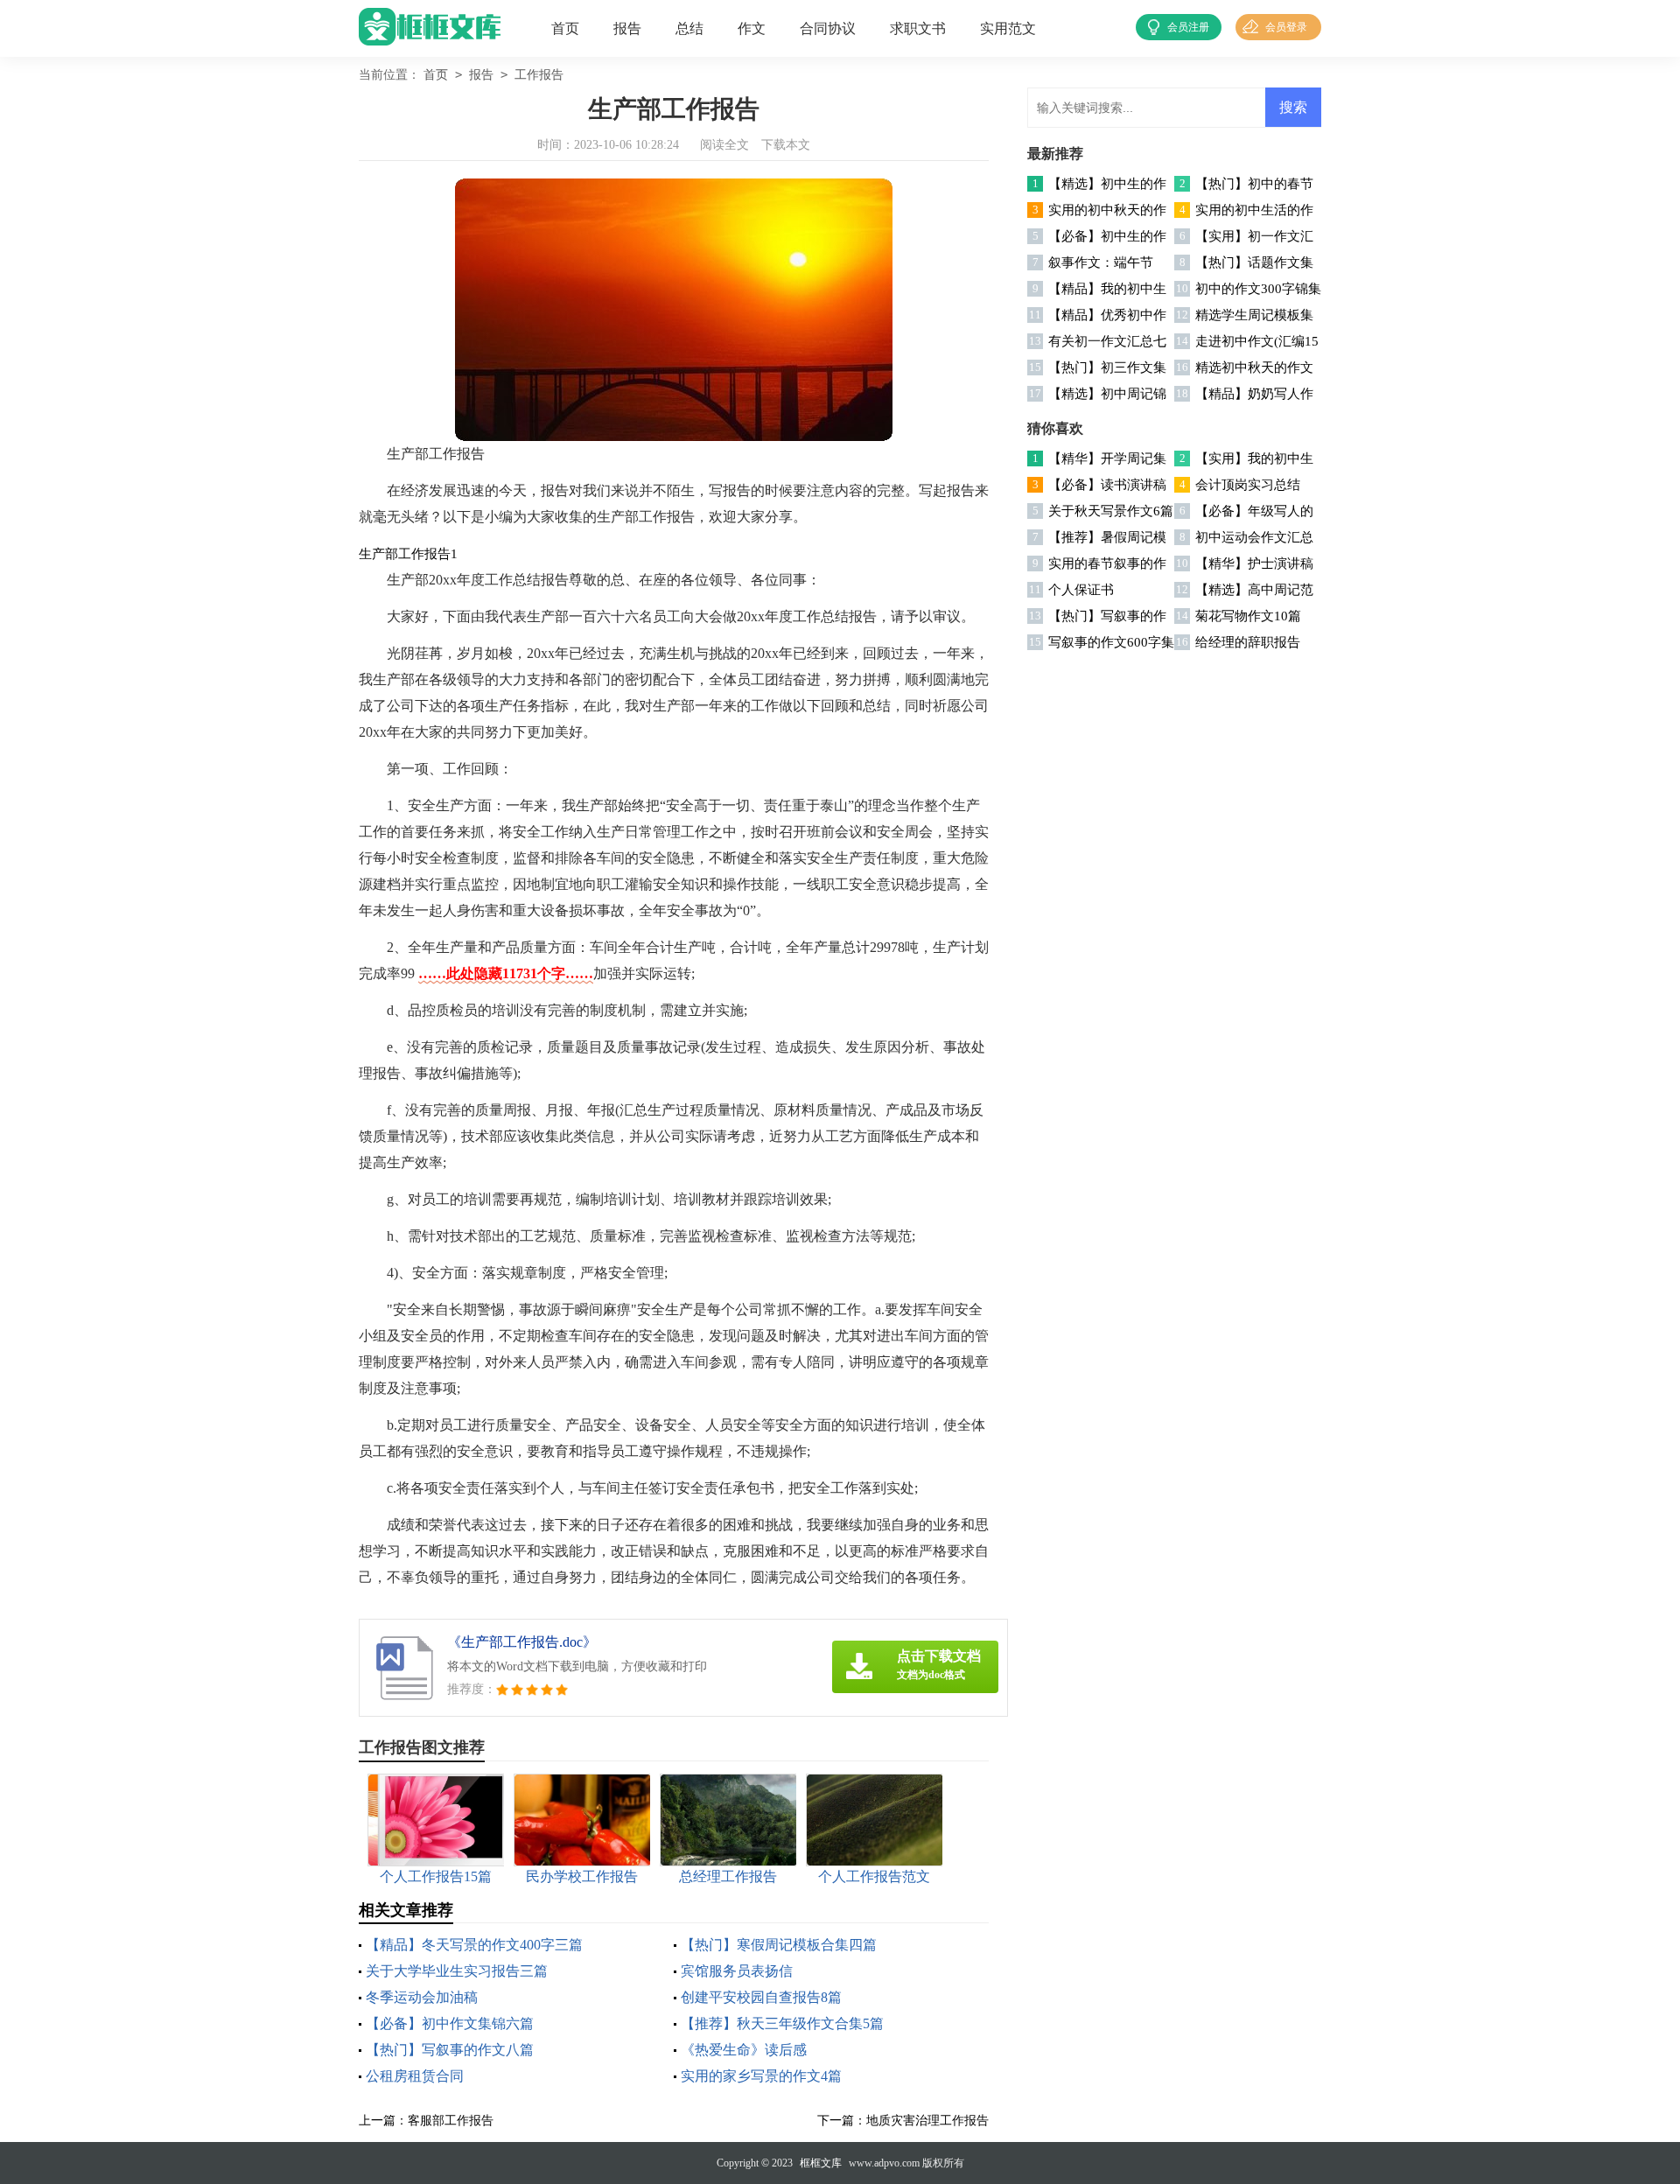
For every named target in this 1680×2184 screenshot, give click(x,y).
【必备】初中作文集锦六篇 (450, 2023)
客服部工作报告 (451, 2121)
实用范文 (1008, 28)
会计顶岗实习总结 (1248, 485)
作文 (752, 28)
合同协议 (828, 28)
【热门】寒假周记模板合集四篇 (779, 1945)
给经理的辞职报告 (1248, 642)
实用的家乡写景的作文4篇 (761, 2076)
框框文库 (821, 2163)
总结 (689, 28)
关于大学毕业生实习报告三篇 (457, 1971)
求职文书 (918, 28)
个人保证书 (1081, 590)
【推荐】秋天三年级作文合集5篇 (782, 2023)
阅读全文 (724, 145)
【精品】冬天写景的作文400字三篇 (474, 1945)
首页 (565, 28)
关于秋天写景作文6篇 (1111, 511)
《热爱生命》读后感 (744, 2050)
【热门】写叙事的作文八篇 (450, 2050)
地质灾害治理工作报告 (927, 2121)
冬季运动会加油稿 (422, 1997)
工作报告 (539, 75)
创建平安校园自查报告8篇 (761, 1997)
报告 (627, 28)
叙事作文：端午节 (1101, 262)
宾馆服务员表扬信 (737, 1971)
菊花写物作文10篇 (1248, 616)
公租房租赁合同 (415, 2076)
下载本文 (786, 145)
